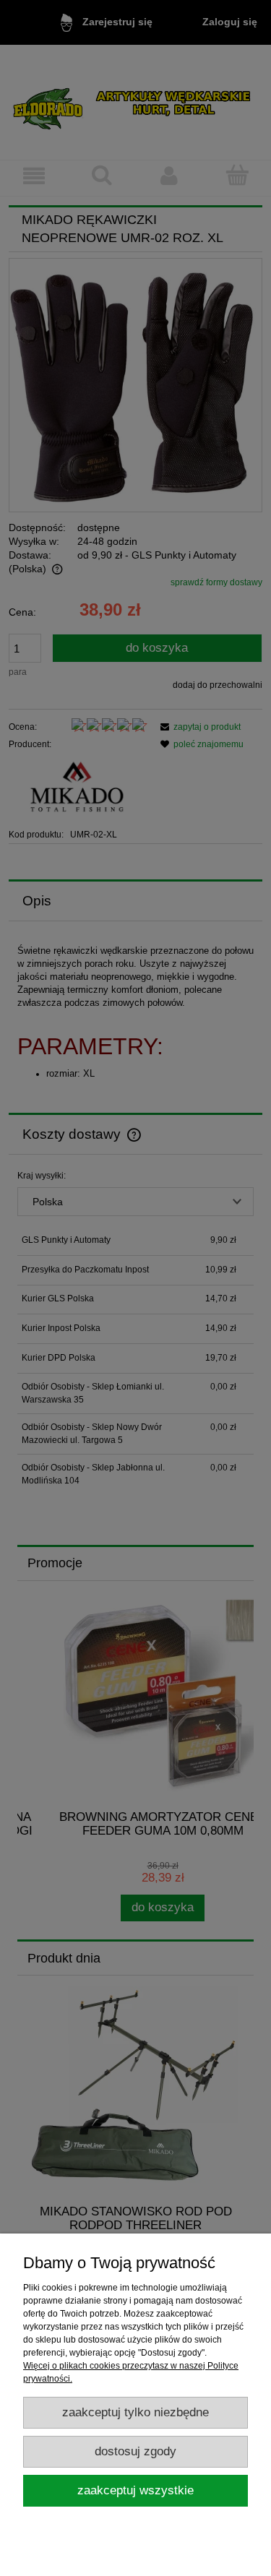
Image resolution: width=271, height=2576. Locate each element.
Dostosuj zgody (135, 2451)
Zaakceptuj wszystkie (135, 2490)
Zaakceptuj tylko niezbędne (135, 2412)
